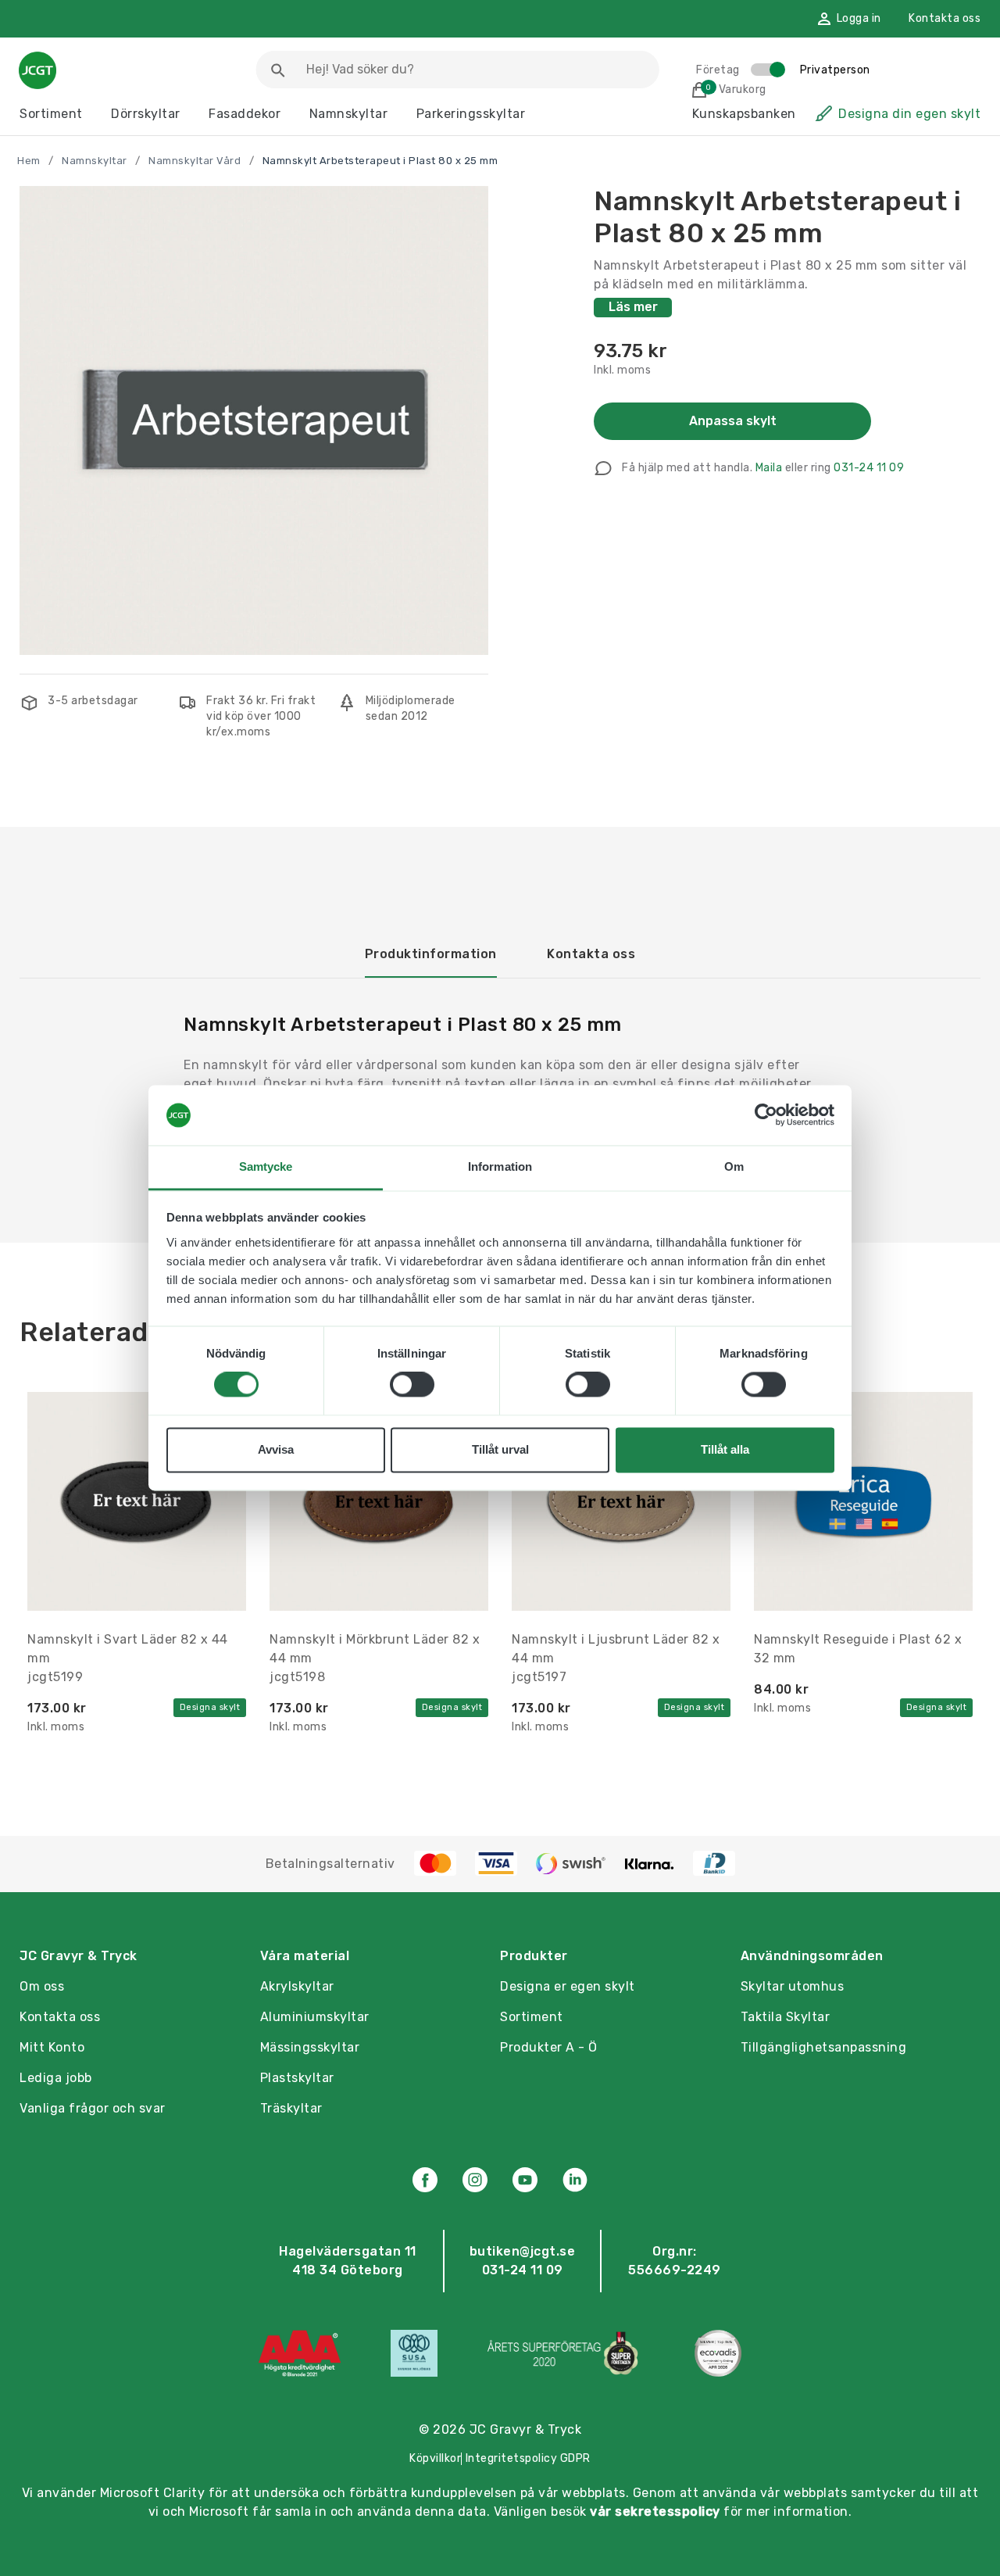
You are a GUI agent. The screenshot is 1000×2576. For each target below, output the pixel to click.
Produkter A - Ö (549, 2047)
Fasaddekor (245, 114)
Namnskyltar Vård (195, 161)
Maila (769, 468)
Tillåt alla (725, 1449)
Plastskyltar (297, 2078)
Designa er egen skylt (568, 1986)
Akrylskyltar (297, 1986)
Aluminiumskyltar (315, 2017)
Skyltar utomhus (793, 1986)
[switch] (412, 1385)
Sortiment (51, 114)
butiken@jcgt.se (523, 2251)
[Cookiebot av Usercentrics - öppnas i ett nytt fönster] (766, 1115)
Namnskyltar (349, 114)
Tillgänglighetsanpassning (824, 2047)
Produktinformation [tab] (431, 954)
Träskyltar (291, 2108)
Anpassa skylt (733, 421)
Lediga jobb (56, 2078)
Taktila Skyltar (786, 2017)
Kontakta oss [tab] (591, 954)
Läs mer (633, 307)
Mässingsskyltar (310, 2047)
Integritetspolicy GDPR (528, 2458)
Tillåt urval (500, 1449)
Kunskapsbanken (744, 114)
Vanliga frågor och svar (93, 2108)
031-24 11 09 (869, 468)
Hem (29, 161)
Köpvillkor (435, 2458)
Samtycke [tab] (266, 1166)
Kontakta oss (945, 18)
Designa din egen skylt (909, 114)
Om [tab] (734, 1166)
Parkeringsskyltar (471, 114)
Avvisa (276, 1449)
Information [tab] (500, 1166)
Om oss (42, 1986)
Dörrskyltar (146, 114)
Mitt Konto (52, 2047)
